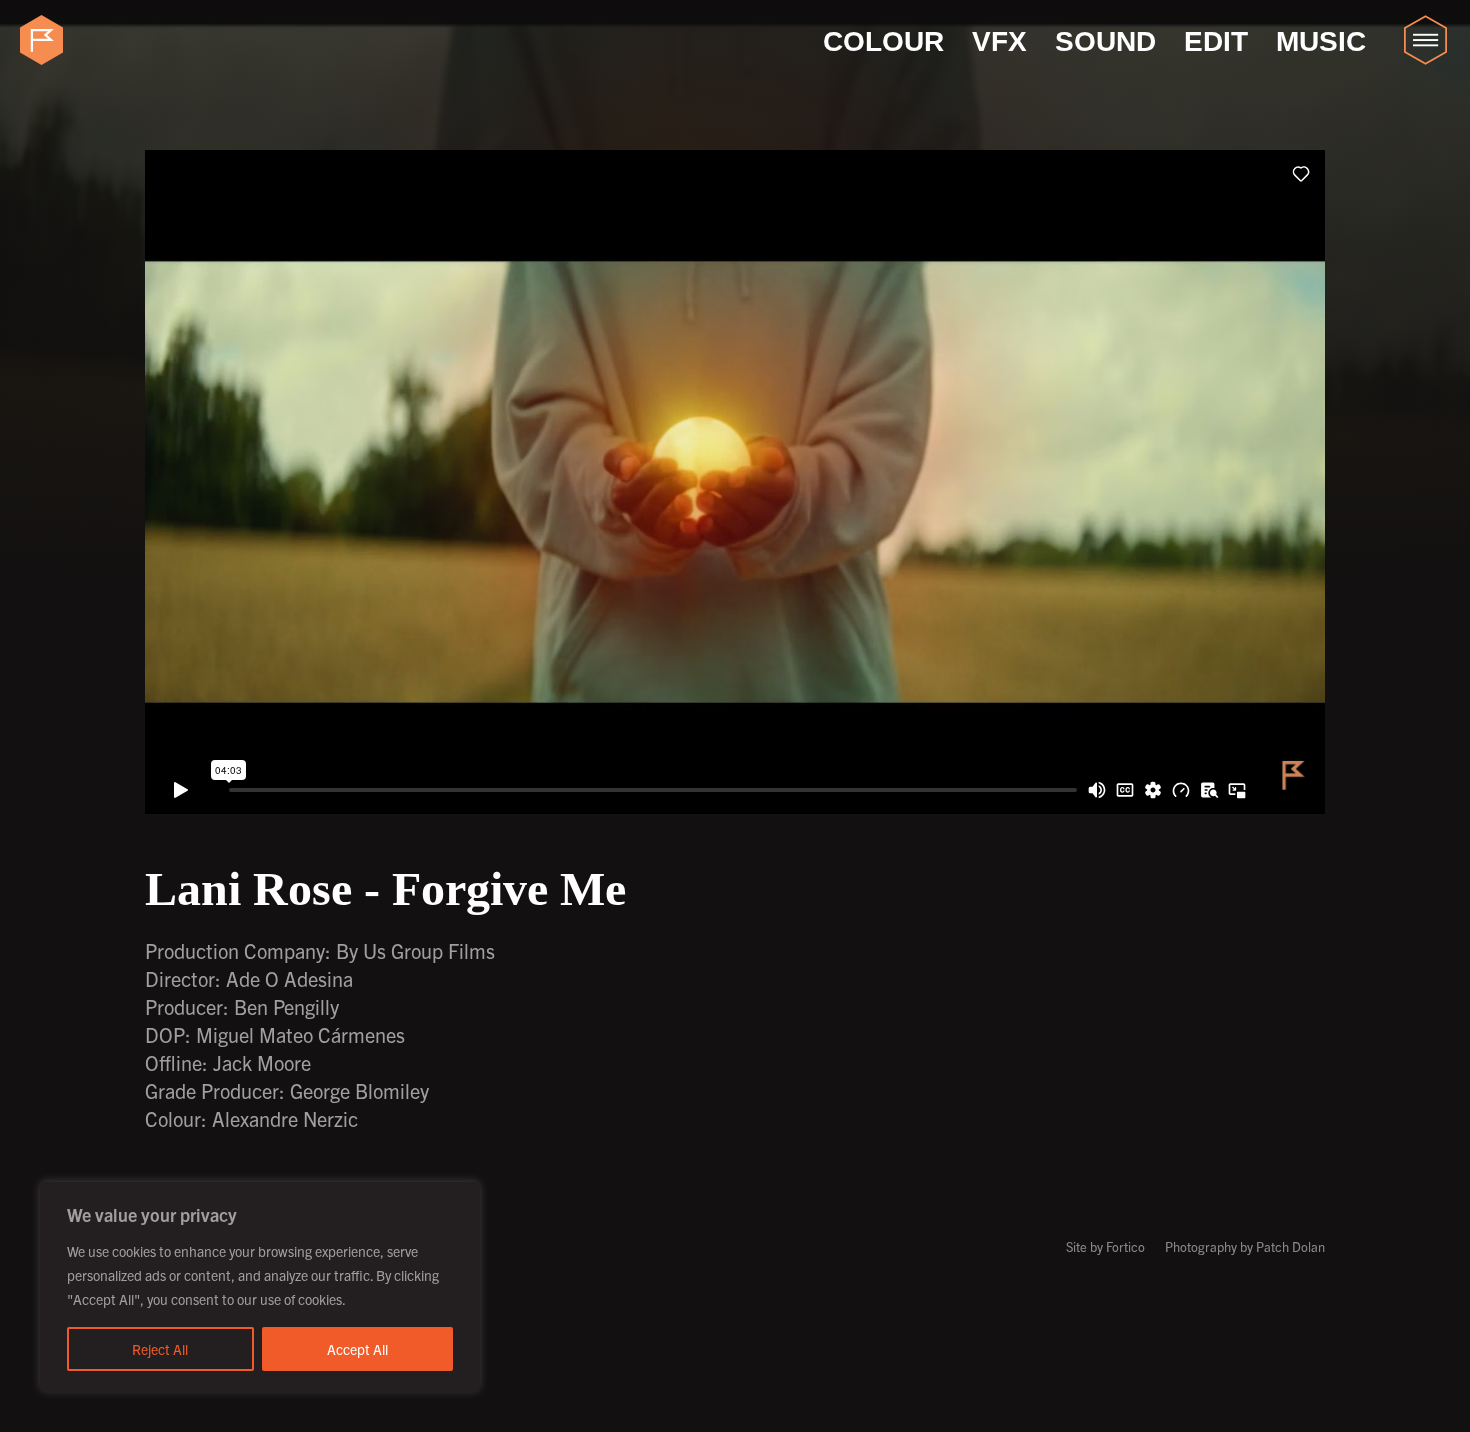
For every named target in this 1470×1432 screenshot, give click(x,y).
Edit (1216, 41)
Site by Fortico (1105, 1246)
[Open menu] (1425, 40)
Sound (1105, 41)
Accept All (357, 1349)
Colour (883, 41)
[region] (260, 1287)
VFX (999, 41)
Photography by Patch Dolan (1245, 1246)
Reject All (160, 1349)
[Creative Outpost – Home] (45, 40)
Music (1321, 41)
